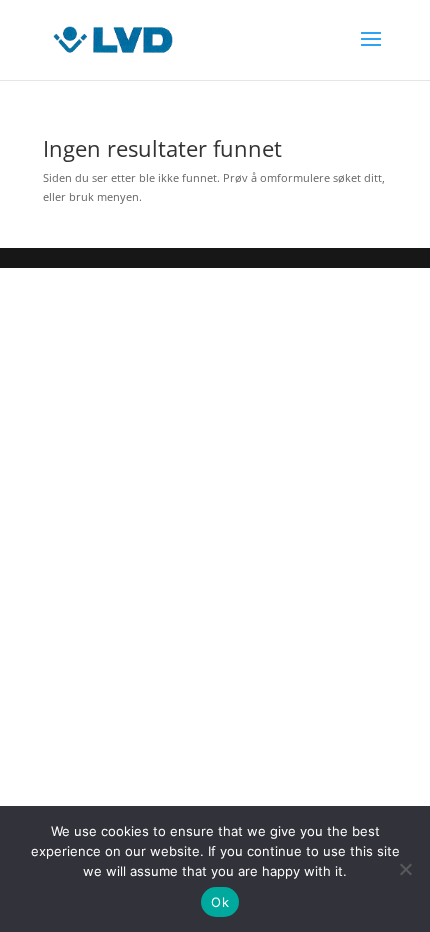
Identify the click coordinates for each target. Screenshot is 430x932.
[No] (405, 869)
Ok (220, 902)
